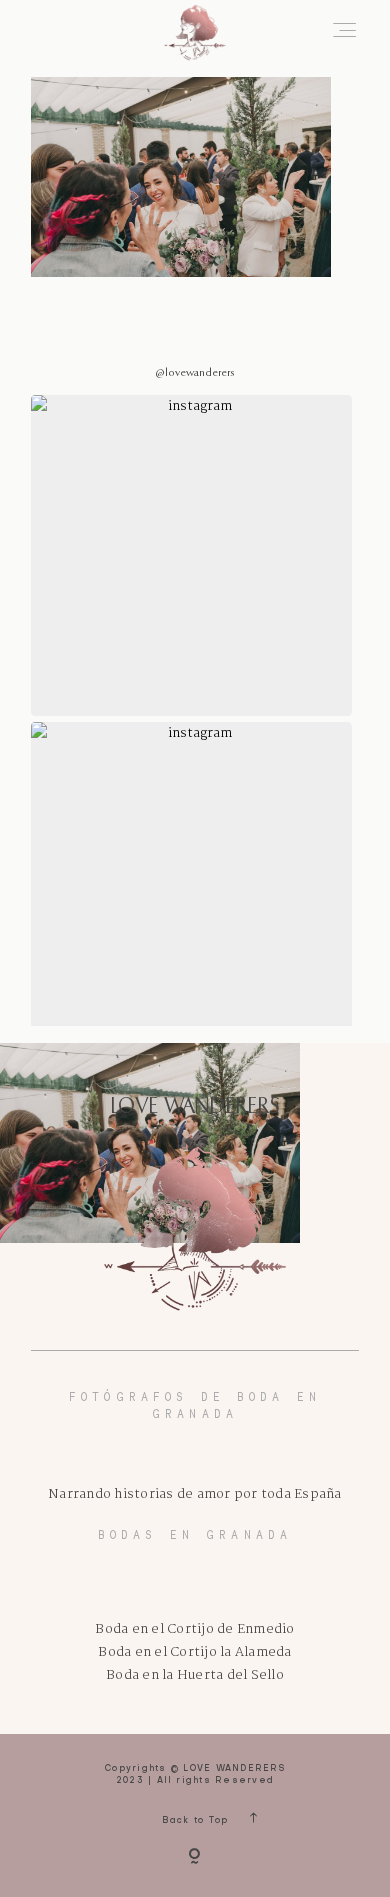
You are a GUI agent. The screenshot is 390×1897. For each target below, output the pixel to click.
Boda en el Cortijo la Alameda (194, 1652)
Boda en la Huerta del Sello (195, 1675)
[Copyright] (195, 1858)
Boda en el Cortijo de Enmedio (194, 1629)
